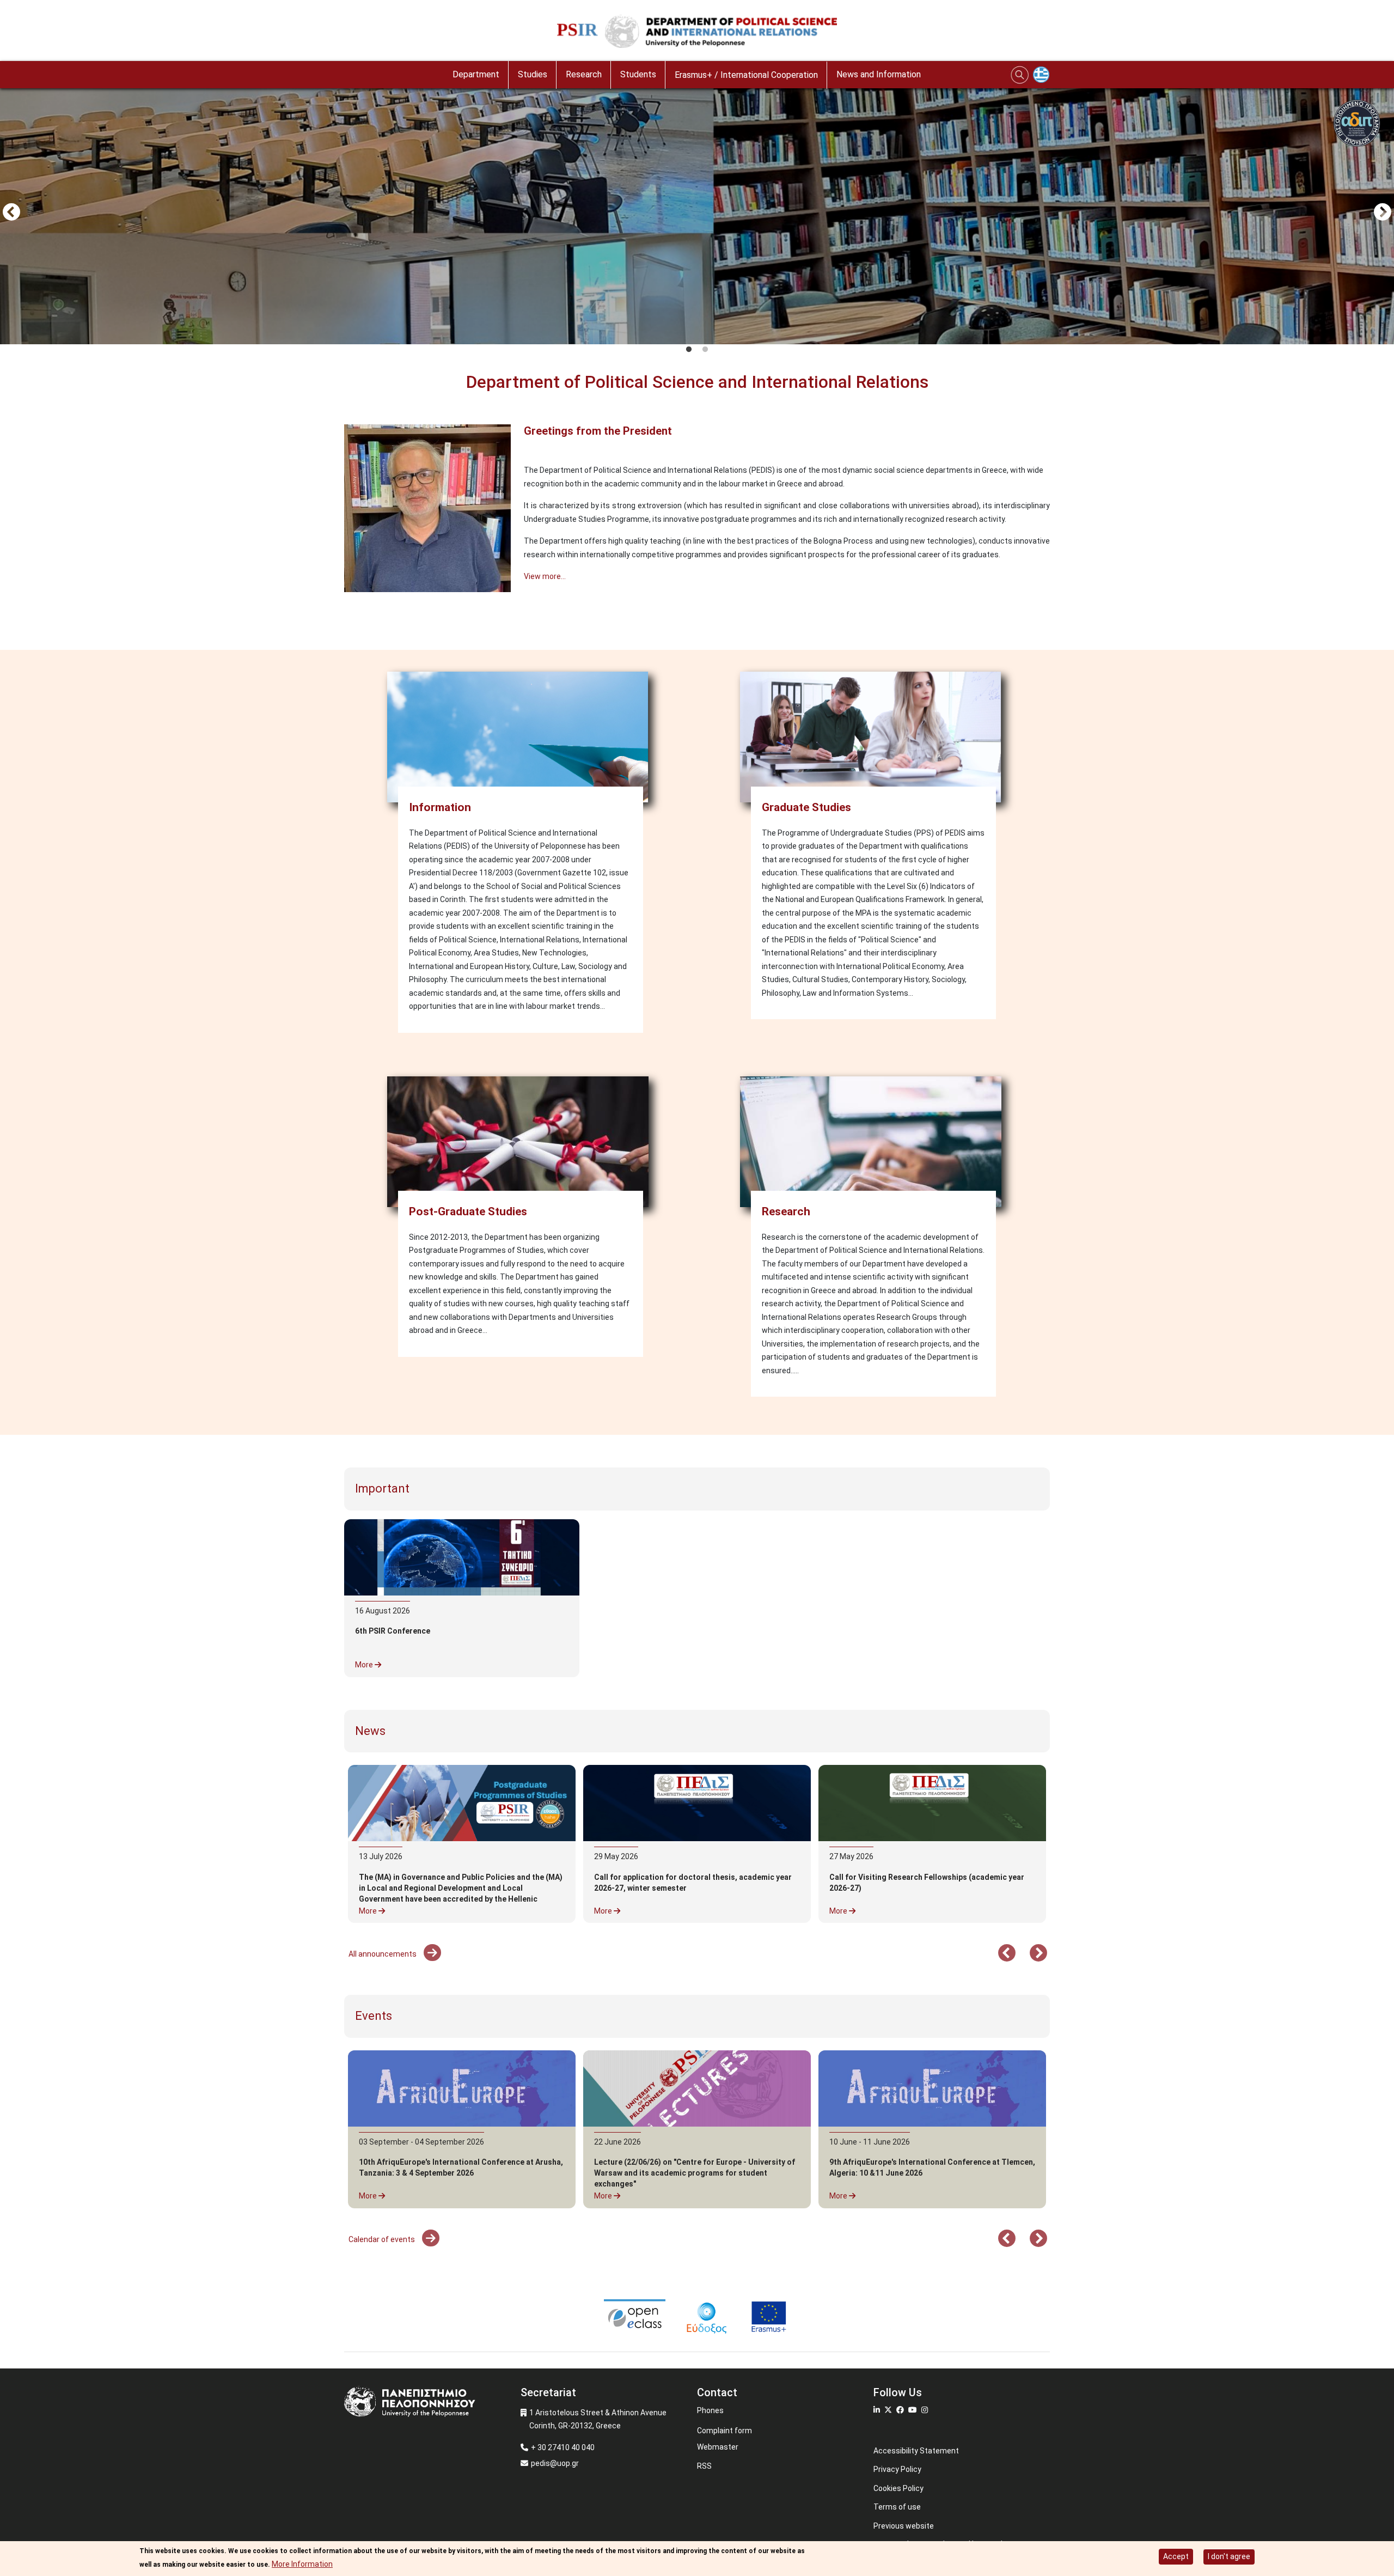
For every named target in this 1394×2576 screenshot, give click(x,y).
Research (584, 74)
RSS (704, 2466)
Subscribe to (348, 618)
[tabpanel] (697, 214)
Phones (710, 2410)
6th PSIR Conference (393, 1631)
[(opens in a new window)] (697, 1803)
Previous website (904, 2526)
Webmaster (718, 2447)
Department (476, 74)
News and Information (879, 74)
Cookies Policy (898, 2488)
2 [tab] (705, 350)
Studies (533, 74)
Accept (1176, 2556)
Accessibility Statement (916, 2451)
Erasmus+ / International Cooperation (746, 75)
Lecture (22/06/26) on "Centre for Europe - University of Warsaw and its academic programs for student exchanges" (695, 2173)
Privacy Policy (897, 2469)
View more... (545, 576)
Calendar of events (383, 2239)
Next (1383, 213)
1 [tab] (689, 350)
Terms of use (897, 2507)
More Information (302, 2563)
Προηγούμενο (11, 213)
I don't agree (1229, 2556)
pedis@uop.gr (555, 2463)
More (365, 1665)
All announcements (383, 1954)
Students (638, 74)
